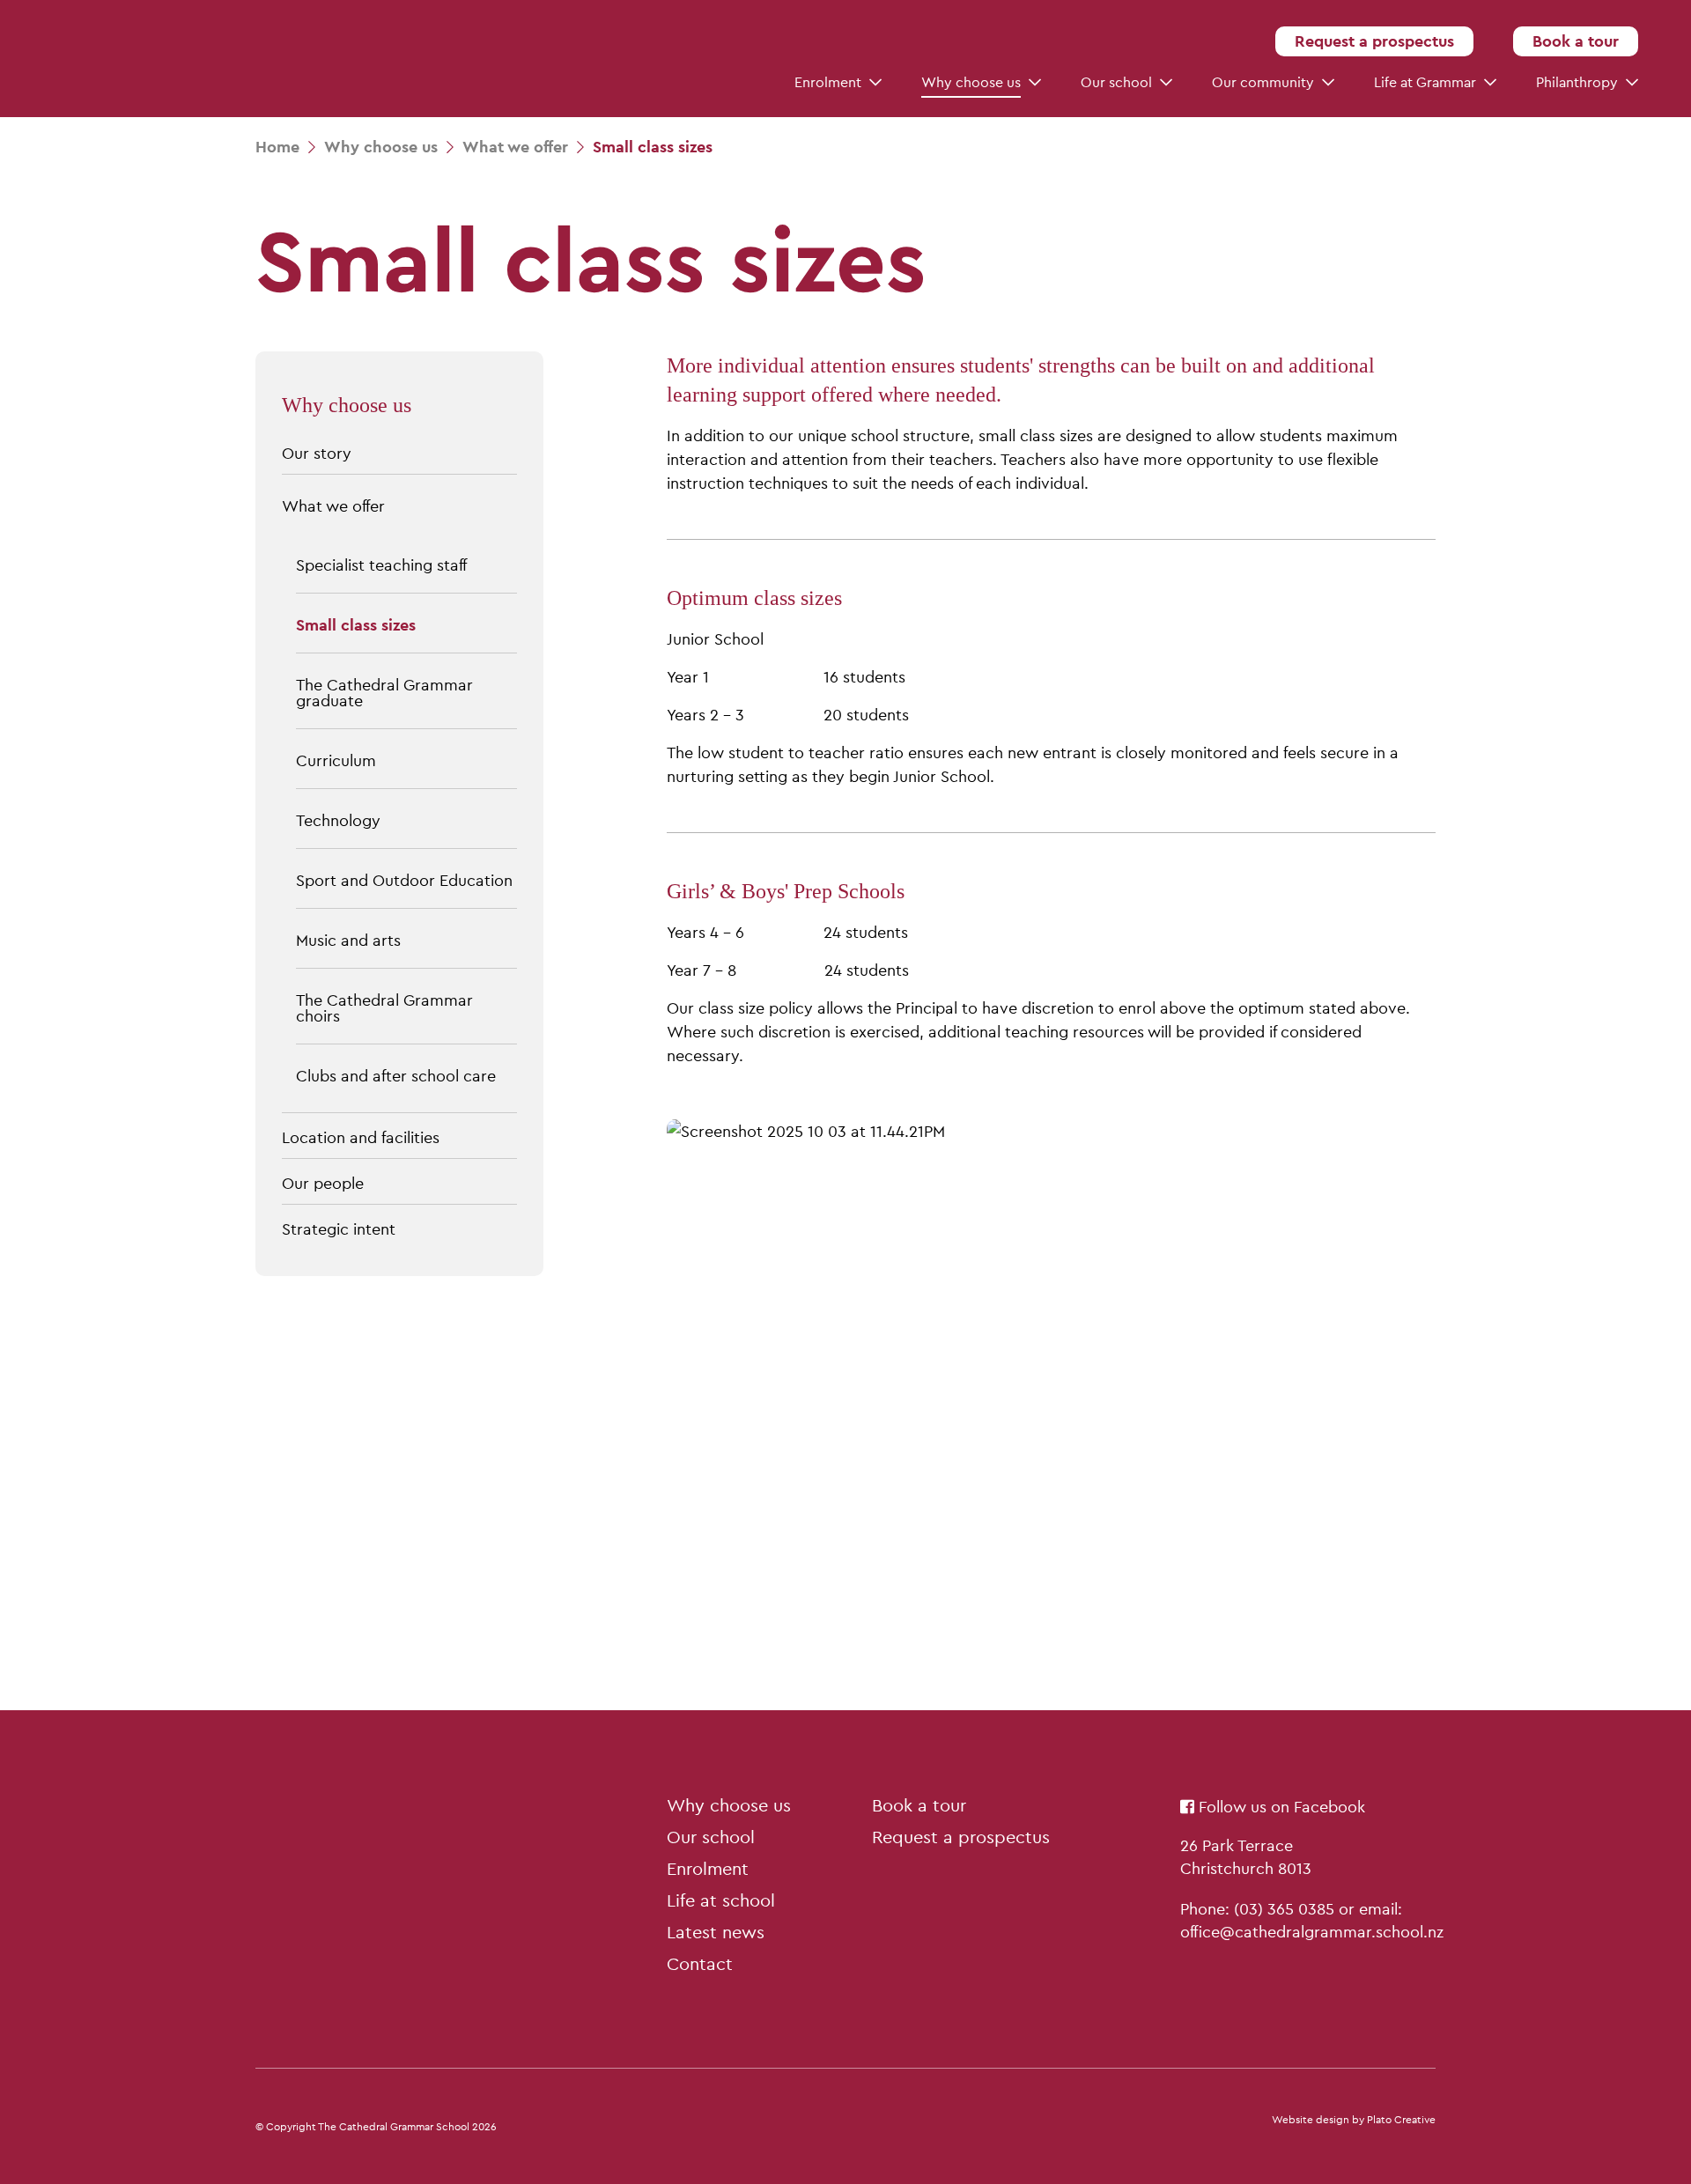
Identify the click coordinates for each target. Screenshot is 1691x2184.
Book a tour (1576, 41)
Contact (700, 1964)
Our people (323, 1183)
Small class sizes (356, 625)
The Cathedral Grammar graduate (384, 693)
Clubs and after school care (396, 1076)
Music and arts (348, 940)
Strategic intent (339, 1229)
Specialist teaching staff (381, 565)
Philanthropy (1577, 82)
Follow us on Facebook (1280, 1807)
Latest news (716, 1932)
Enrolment (828, 82)
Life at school (721, 1900)
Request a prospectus (1374, 41)
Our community (1263, 82)
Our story (317, 453)
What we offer (333, 506)
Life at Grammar (1425, 82)
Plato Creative (1401, 2120)
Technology (338, 820)
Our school (1116, 82)
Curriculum (336, 760)
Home (277, 147)
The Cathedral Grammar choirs (384, 1008)
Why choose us (971, 82)
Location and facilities (361, 1137)
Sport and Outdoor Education (404, 880)
